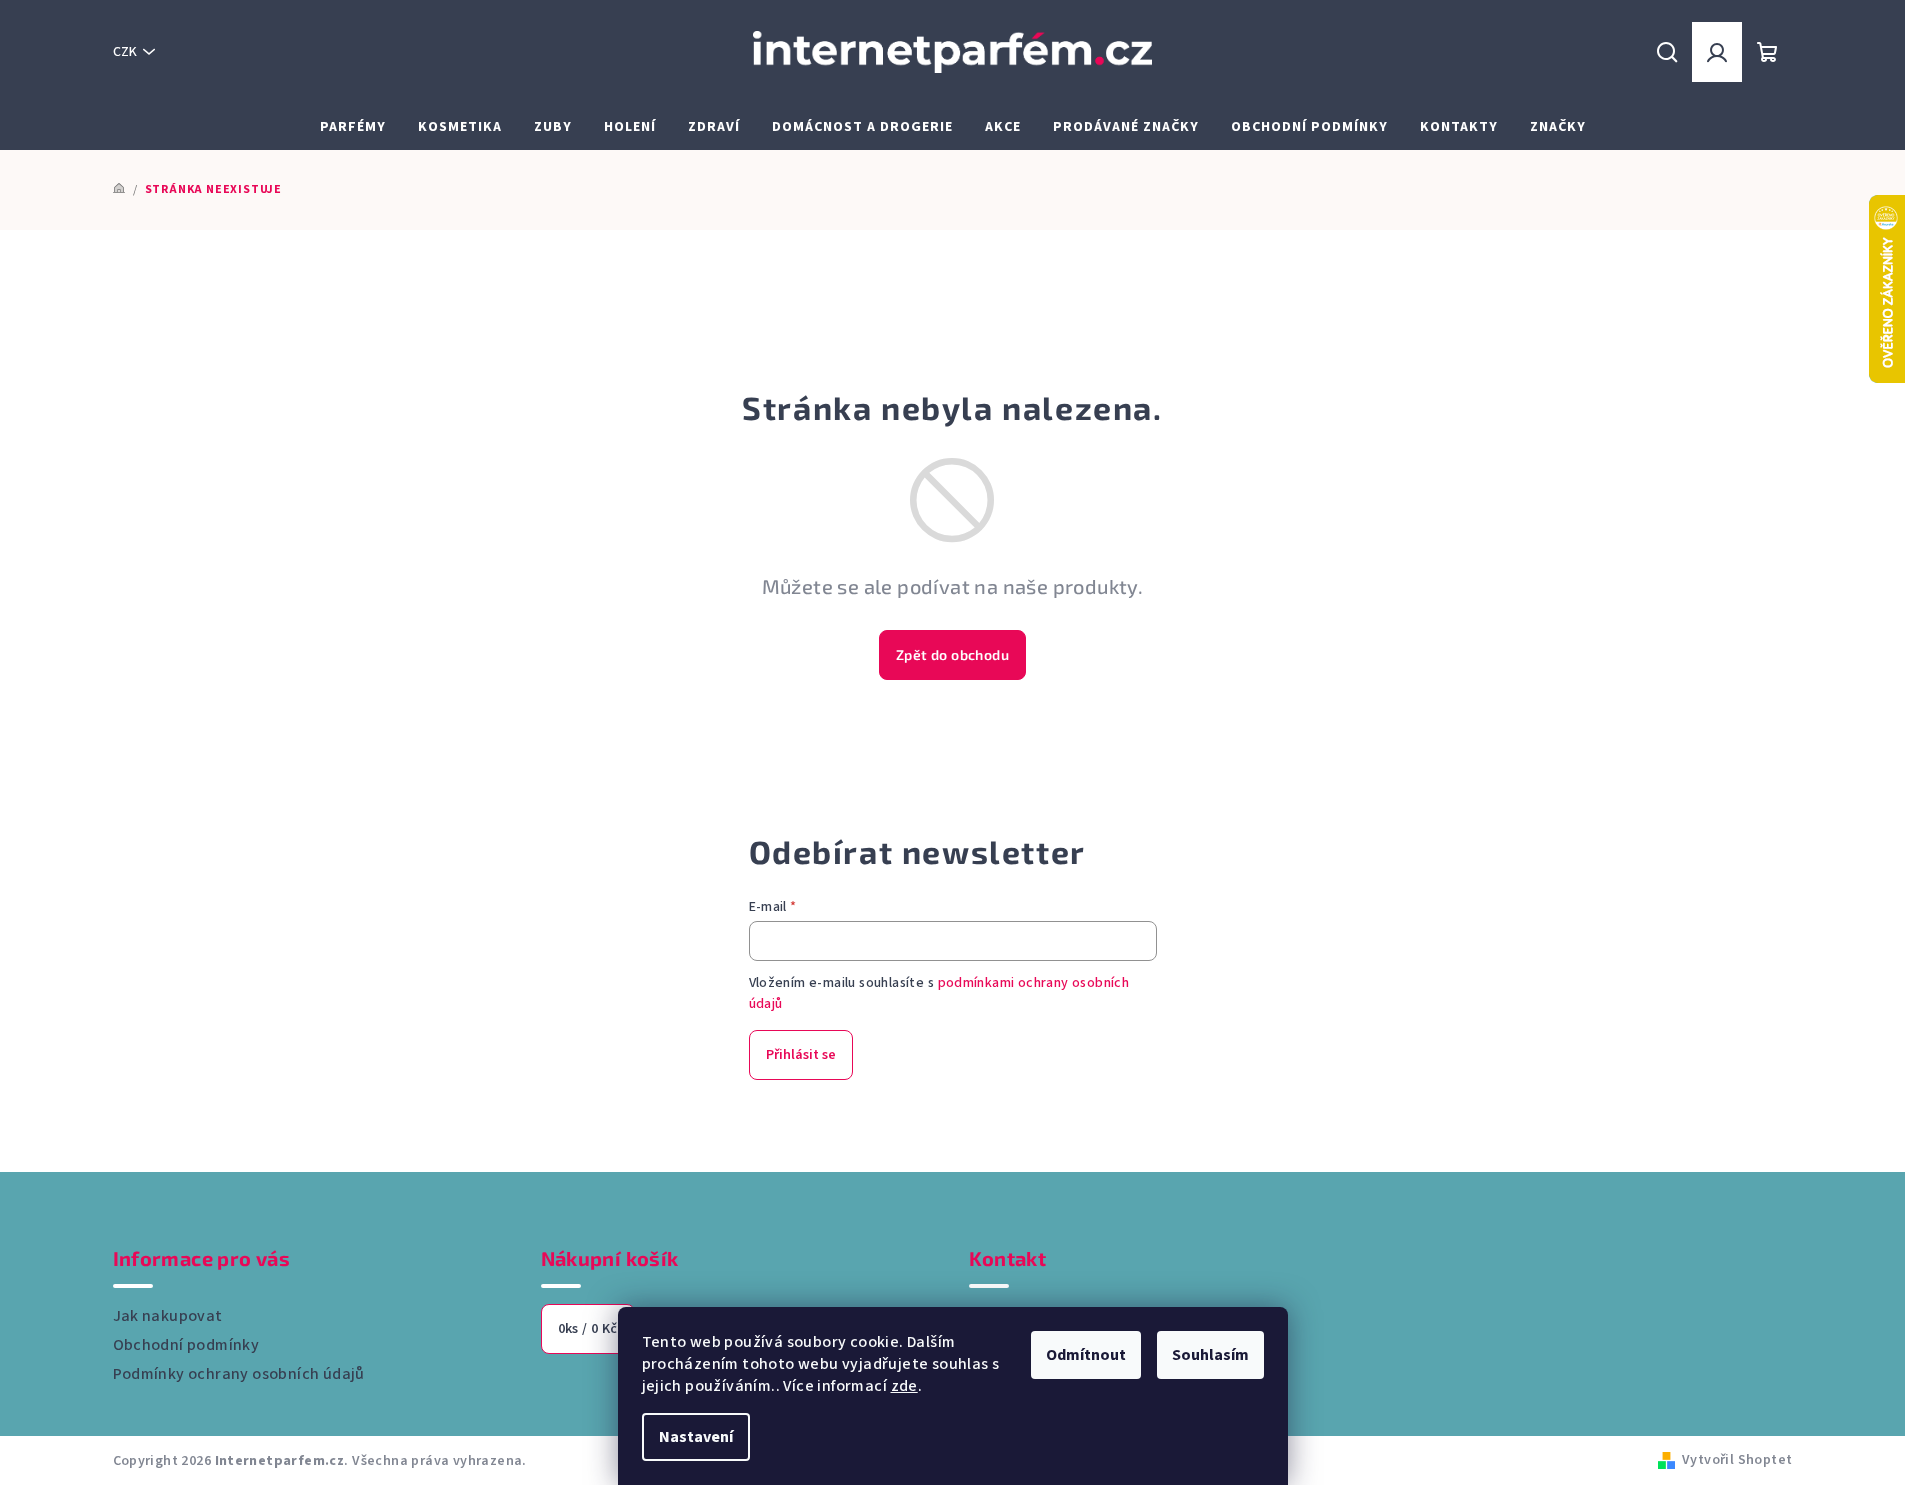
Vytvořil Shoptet (1737, 1460)
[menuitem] (353, 127)
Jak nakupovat (168, 1316)
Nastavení (696, 1437)
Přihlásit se (801, 1055)
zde (904, 1386)
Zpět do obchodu (952, 654)
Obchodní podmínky (186, 1345)
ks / (588, 1329)
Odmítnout (1086, 1355)
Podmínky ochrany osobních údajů (239, 1374)
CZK (125, 52)
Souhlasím (1210, 1355)
